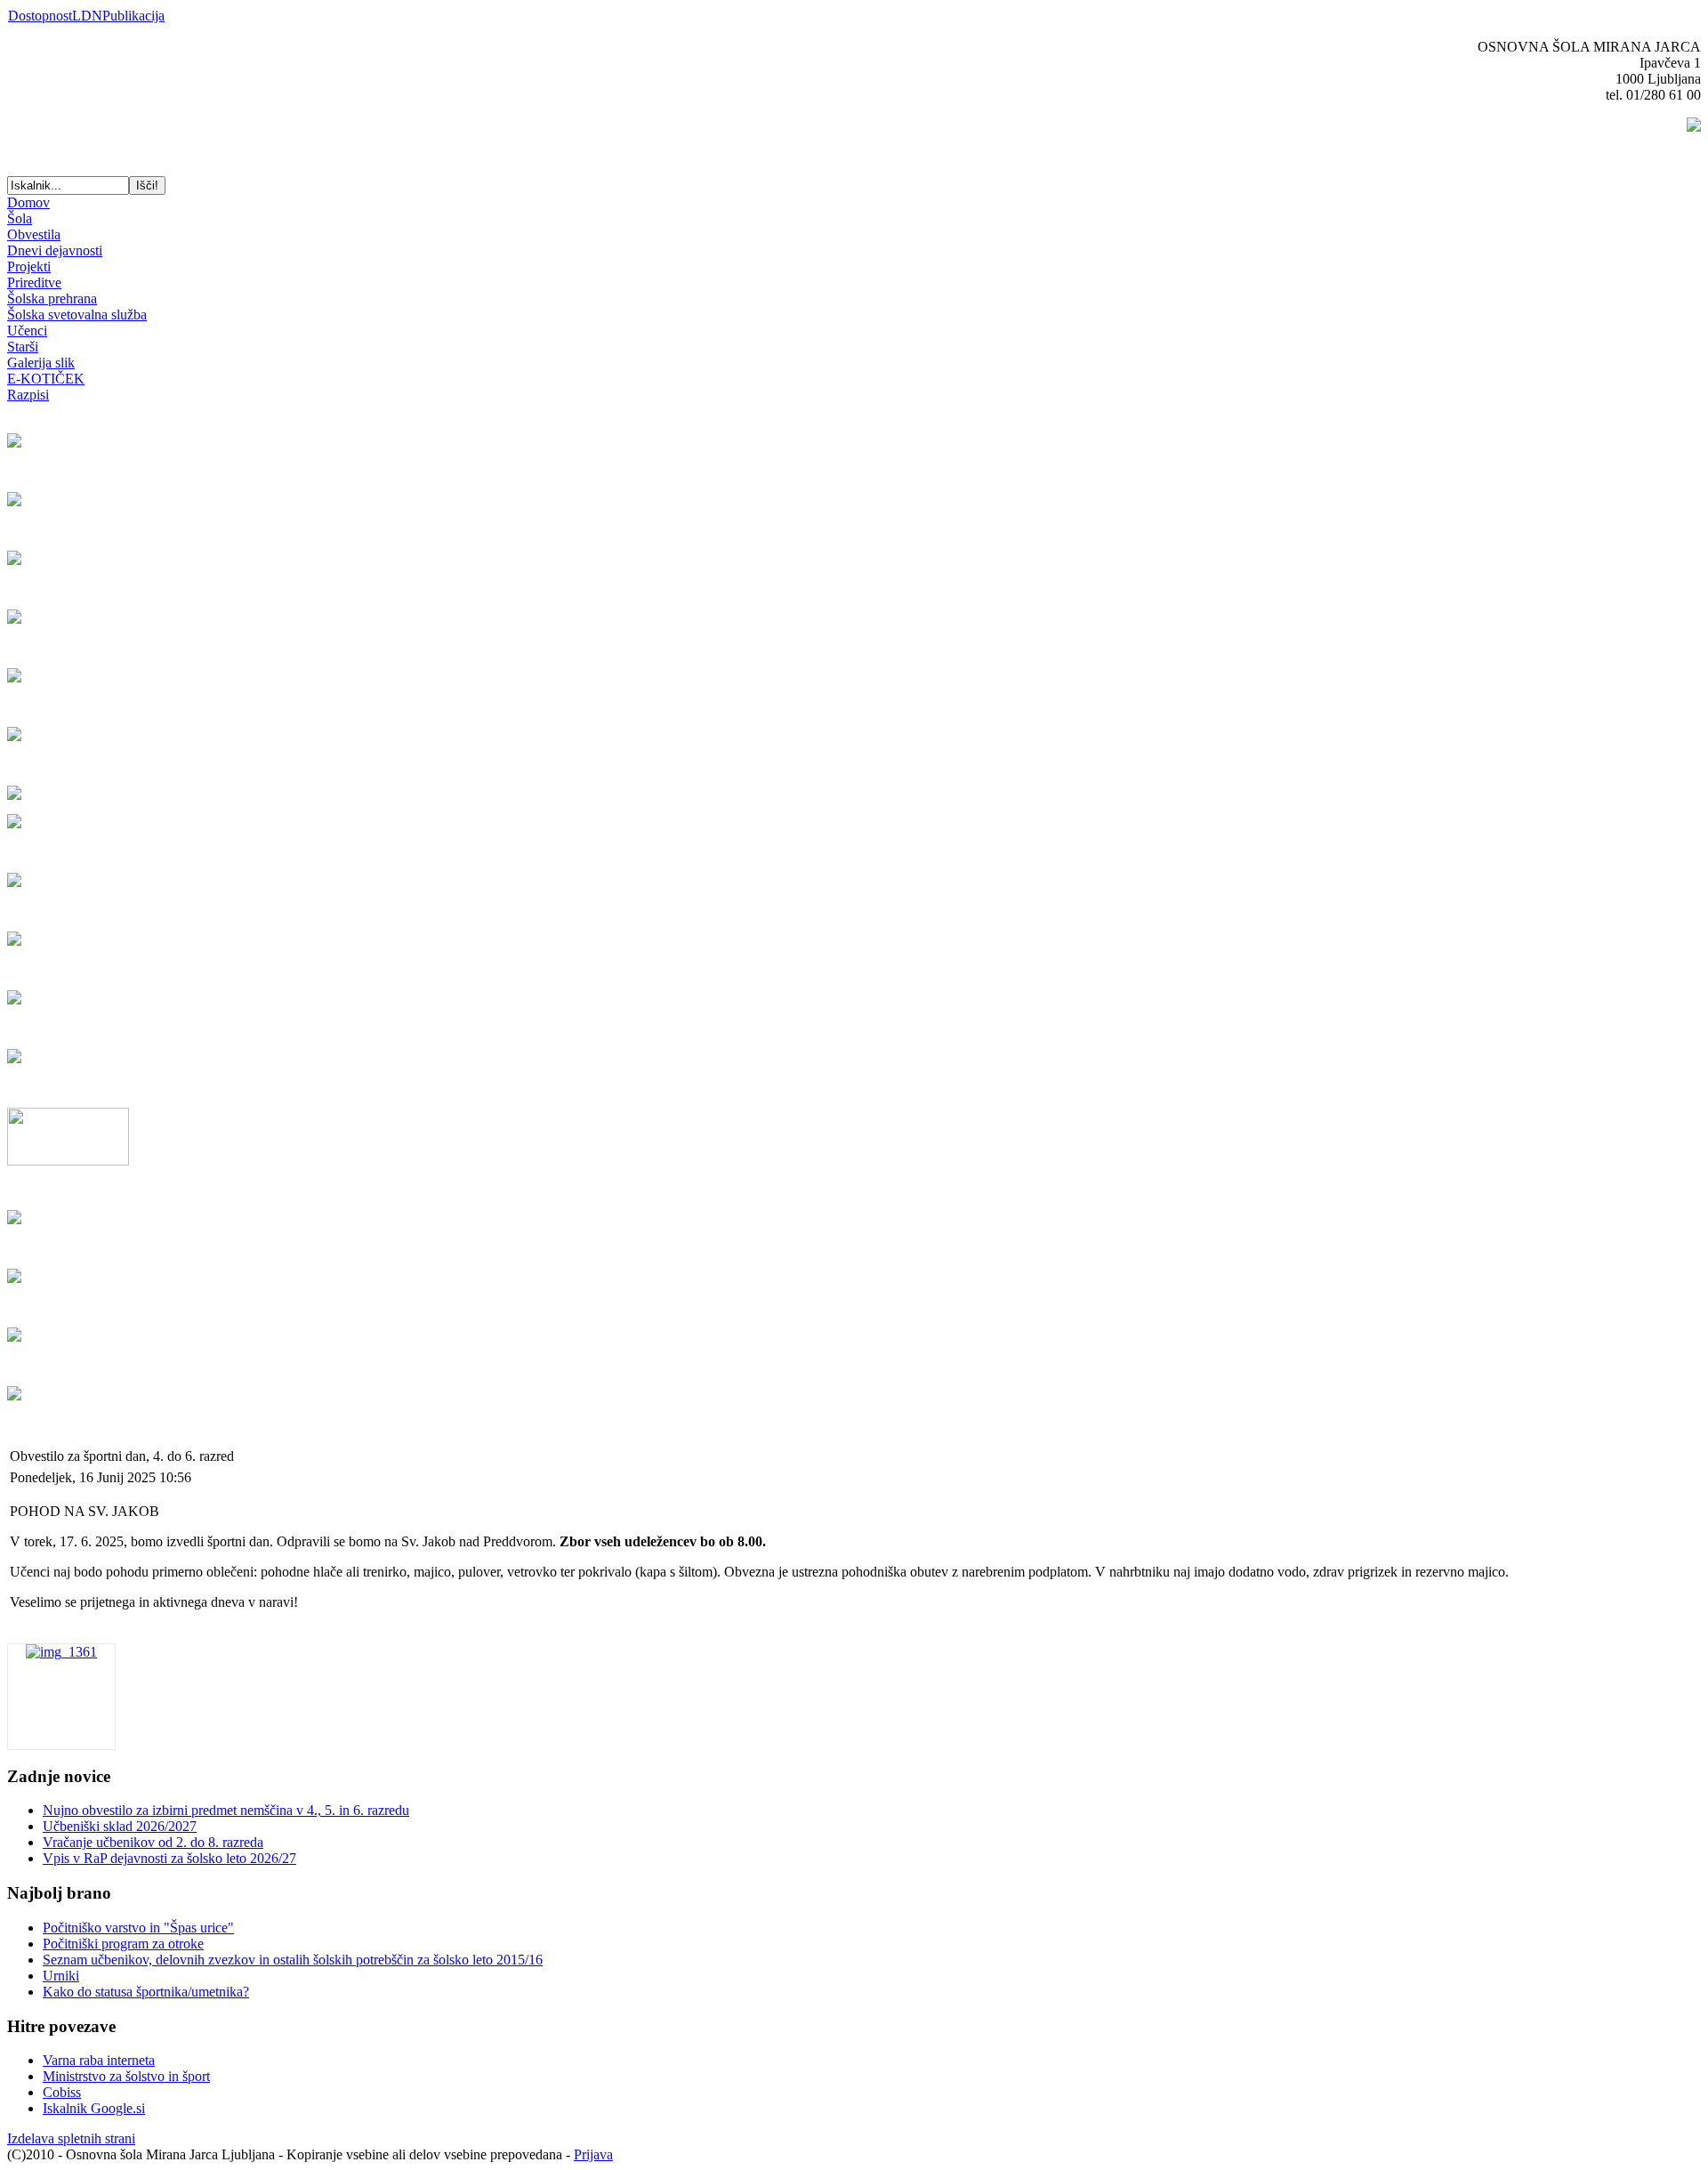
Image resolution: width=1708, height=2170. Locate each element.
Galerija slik (41, 363)
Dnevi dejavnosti (55, 250)
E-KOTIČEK (46, 379)
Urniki (61, 1976)
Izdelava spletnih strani (71, 2138)
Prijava (593, 2154)
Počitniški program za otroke (123, 1944)
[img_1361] (61, 1652)
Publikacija (133, 16)
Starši (23, 347)
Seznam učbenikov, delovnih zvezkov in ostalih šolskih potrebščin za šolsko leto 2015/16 (293, 1960)
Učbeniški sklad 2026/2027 (120, 1826)
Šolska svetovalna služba (77, 315)
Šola (20, 218)
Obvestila (34, 234)
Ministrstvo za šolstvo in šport (126, 2076)
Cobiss (62, 2092)
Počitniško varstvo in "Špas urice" (138, 1928)
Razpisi (28, 395)
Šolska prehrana (52, 298)
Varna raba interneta (99, 2060)
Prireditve (34, 282)
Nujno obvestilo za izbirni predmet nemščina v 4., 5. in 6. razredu (226, 1810)
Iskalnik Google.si (94, 2108)
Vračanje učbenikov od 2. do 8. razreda (153, 1842)
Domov (28, 202)
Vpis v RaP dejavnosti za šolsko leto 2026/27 (169, 1858)
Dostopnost (40, 16)
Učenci (27, 331)
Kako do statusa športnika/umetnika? (146, 1992)
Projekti (29, 266)
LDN (87, 16)
